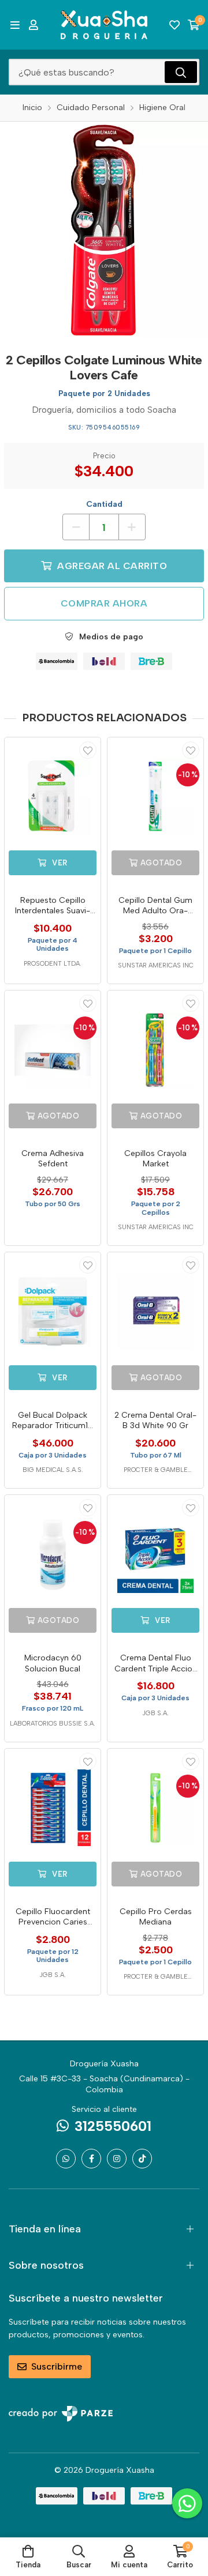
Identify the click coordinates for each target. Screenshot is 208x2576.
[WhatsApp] (66, 2159)
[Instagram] (117, 2159)
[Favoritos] (174, 25)
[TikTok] (142, 2159)
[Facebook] (91, 2159)
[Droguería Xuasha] (104, 25)
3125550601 (113, 2126)
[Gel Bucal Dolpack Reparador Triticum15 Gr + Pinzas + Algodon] (53, 1312)
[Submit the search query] (181, 72)
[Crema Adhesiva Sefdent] (53, 1050)
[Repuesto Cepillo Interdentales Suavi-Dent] (53, 797)
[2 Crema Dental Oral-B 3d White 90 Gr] (155, 1312)
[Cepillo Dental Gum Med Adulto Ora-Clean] (155, 797)
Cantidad (104, 504)
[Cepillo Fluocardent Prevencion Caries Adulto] (53, 1808)
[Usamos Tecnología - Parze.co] (61, 2414)
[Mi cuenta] (34, 25)
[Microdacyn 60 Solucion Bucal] (53, 1554)
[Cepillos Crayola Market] (155, 1050)
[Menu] (15, 25)
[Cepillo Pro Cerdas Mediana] (155, 1808)
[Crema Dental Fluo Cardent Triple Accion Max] (155, 1554)
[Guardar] (88, 750)
